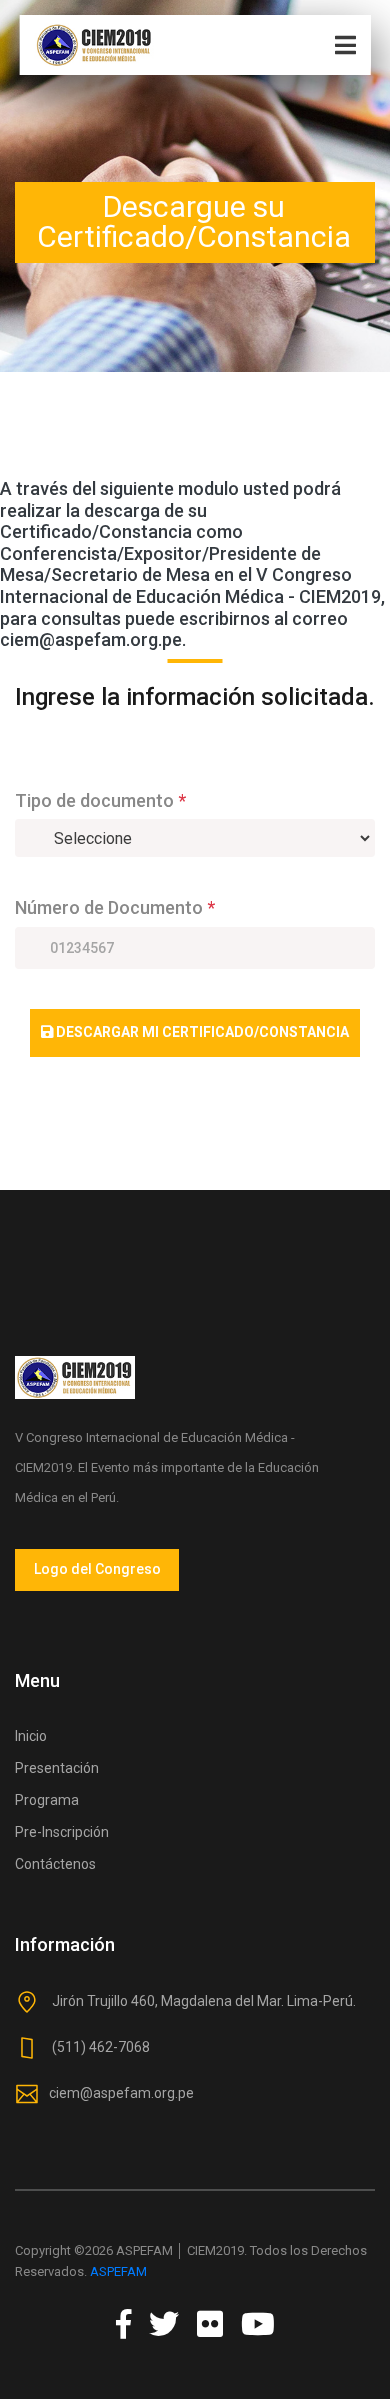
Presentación (57, 1768)
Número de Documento (115, 907)
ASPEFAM (118, 2271)
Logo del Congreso (97, 1569)
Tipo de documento (100, 800)
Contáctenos (55, 1864)
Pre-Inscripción (62, 1832)
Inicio (31, 1736)
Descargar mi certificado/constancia (201, 1032)
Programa (47, 1800)
